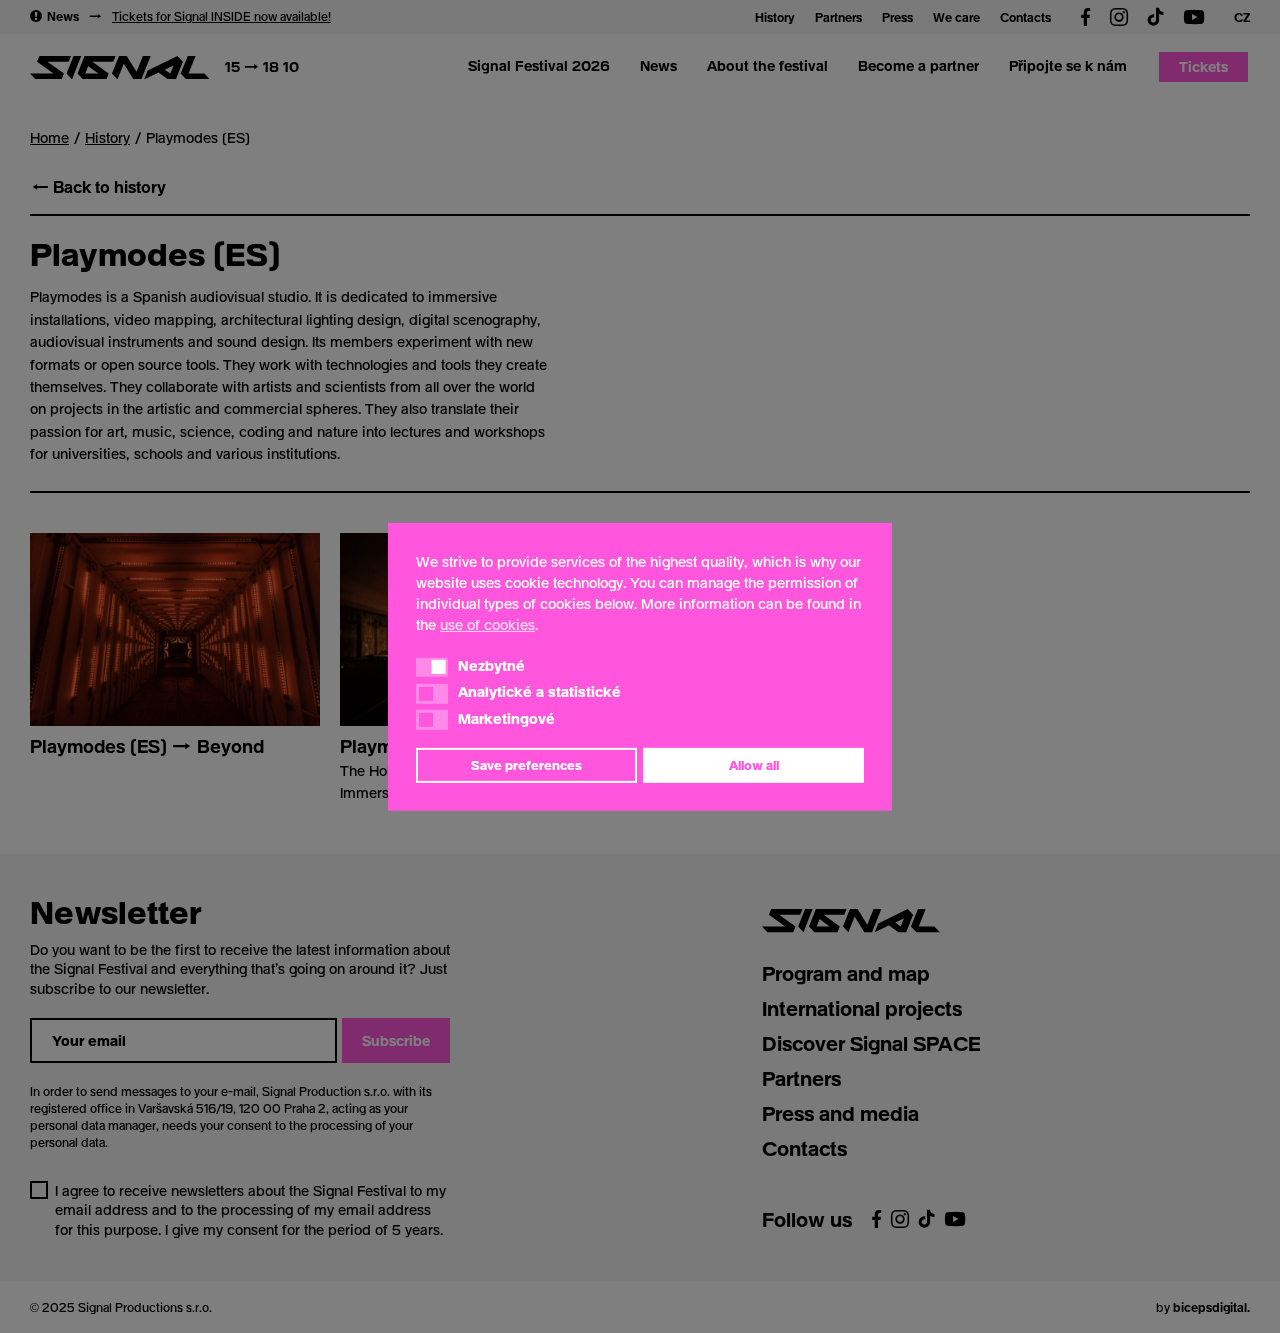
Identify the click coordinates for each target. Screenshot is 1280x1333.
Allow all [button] (754, 765)
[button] (432, 667)
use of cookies (487, 623)
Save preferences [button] (526, 765)
